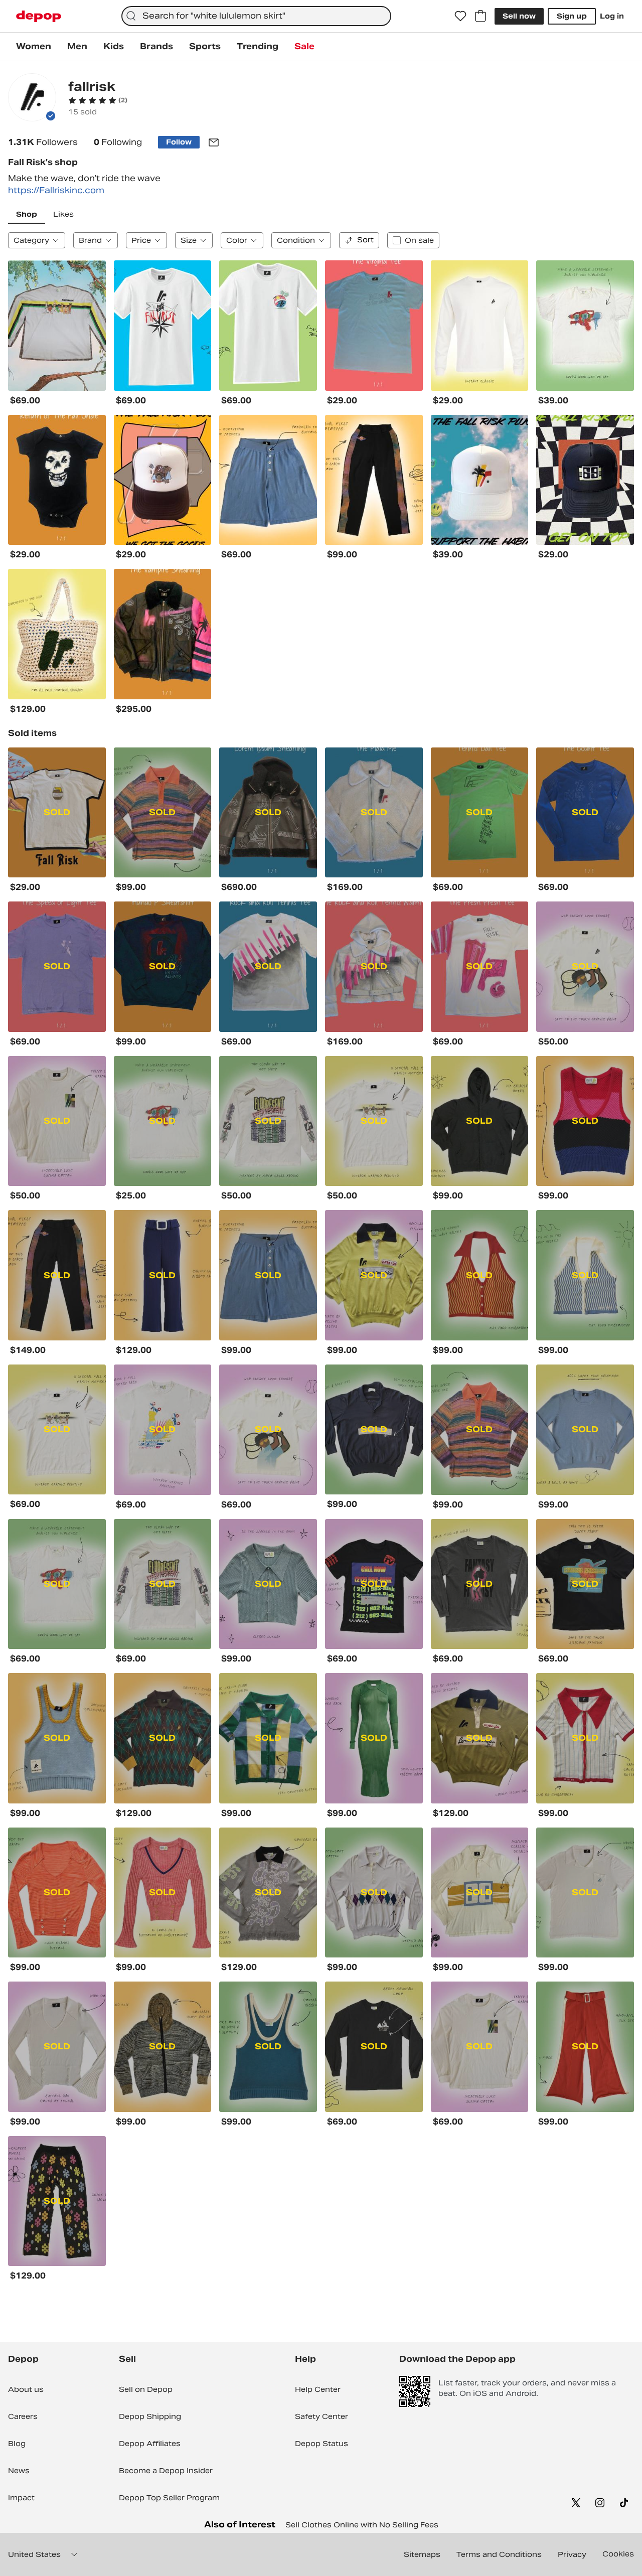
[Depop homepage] (39, 16)
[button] (98, 100)
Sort (365, 240)
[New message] (214, 142)
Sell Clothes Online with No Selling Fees (362, 2525)
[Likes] (460, 16)
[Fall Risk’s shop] (32, 99)
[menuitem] (34, 47)
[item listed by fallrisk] (57, 326)
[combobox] (256, 16)
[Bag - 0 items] (480, 16)
